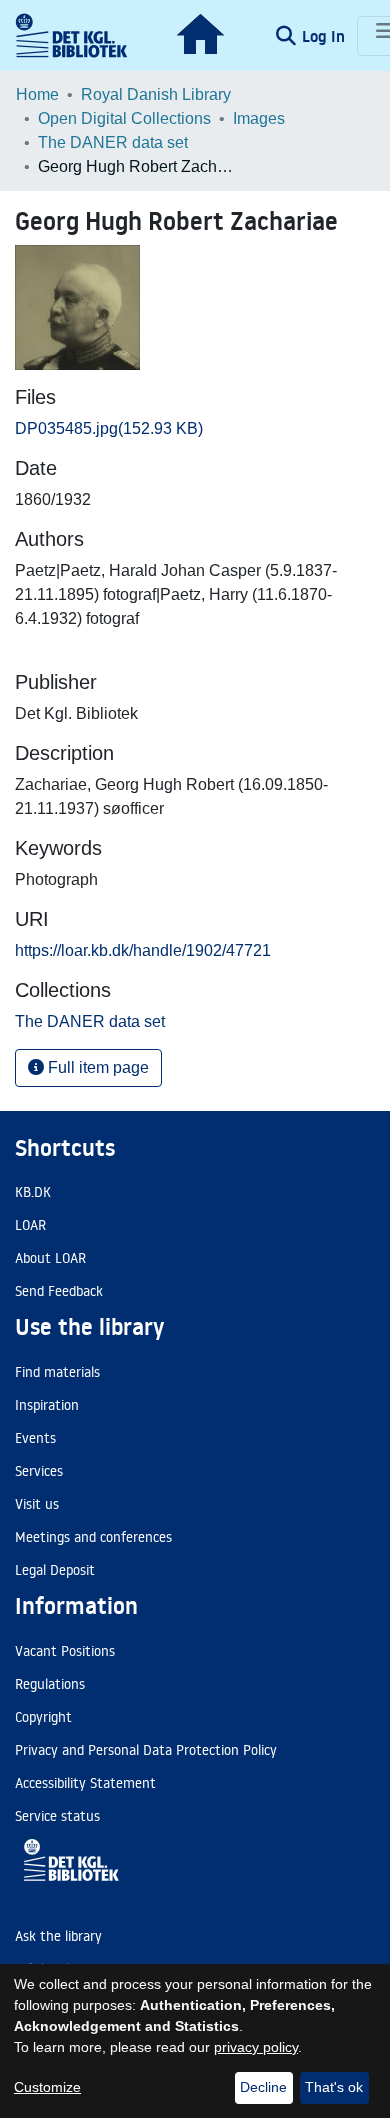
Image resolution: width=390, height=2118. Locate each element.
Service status (57, 1816)
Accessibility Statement (85, 1783)
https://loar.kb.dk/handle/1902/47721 (143, 950)
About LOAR (50, 1258)
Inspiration (47, 1405)
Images (259, 118)
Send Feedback (59, 1291)
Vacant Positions (65, 1651)
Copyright (43, 1717)
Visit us (37, 1504)
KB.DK (33, 1192)
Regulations (50, 1684)
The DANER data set (113, 142)
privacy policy (256, 2047)
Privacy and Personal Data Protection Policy (146, 1750)
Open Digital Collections (124, 118)
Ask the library (58, 1936)
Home (37, 94)
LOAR (30, 1225)
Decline (263, 2087)
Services (39, 1471)
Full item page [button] (96, 1067)
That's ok (334, 2087)
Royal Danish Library (156, 94)
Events (35, 1438)
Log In (325, 36)
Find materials (57, 1372)
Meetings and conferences (93, 1537)
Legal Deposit (55, 1570)
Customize (47, 2087)
